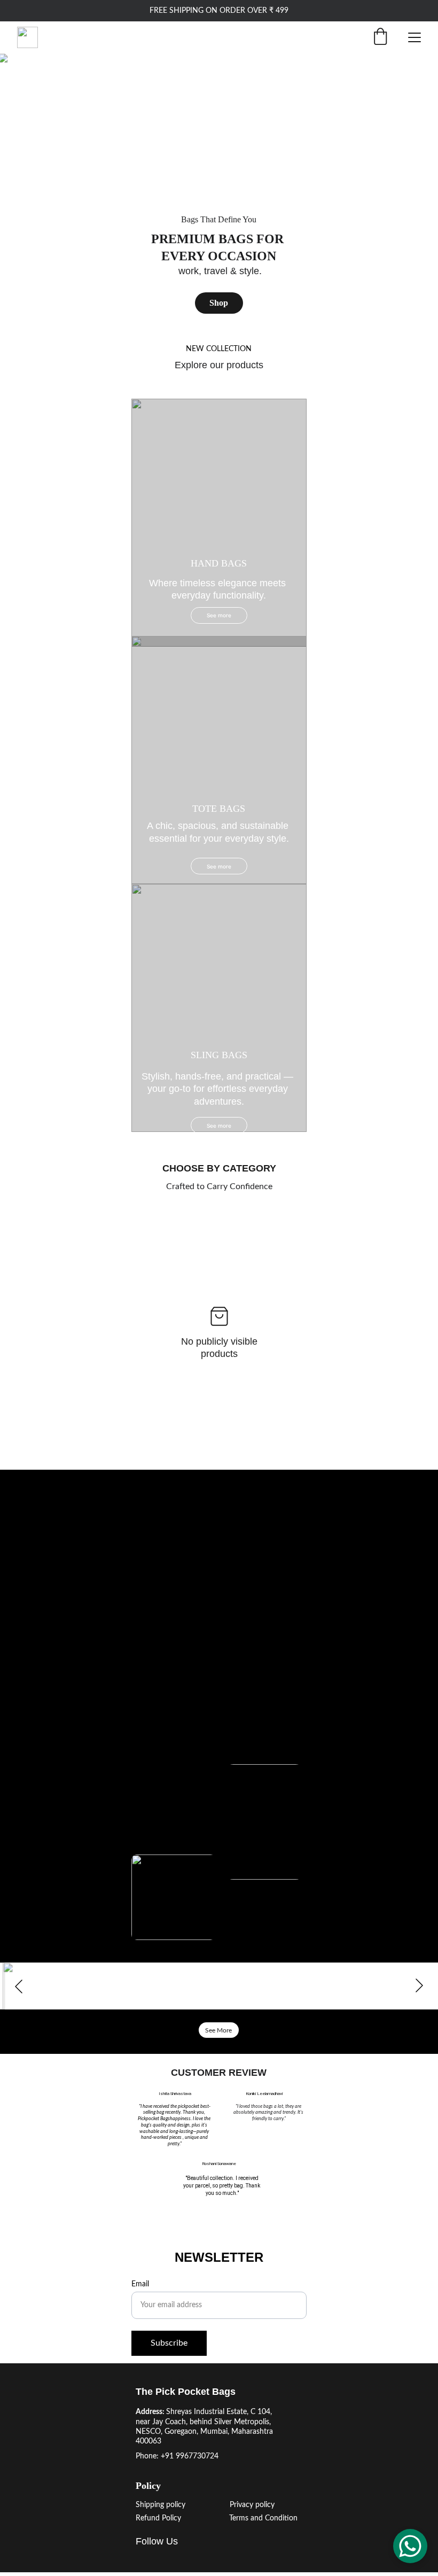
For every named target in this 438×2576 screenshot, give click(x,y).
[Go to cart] (380, 38)
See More (218, 2030)
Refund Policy (158, 2518)
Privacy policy (252, 2505)
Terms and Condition (263, 2518)
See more (219, 866)
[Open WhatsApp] (410, 2546)
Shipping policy (161, 2505)
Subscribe (169, 2343)
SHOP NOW (218, 1554)
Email (140, 2284)
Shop (219, 303)
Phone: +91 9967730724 (177, 2456)
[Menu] (414, 37)
